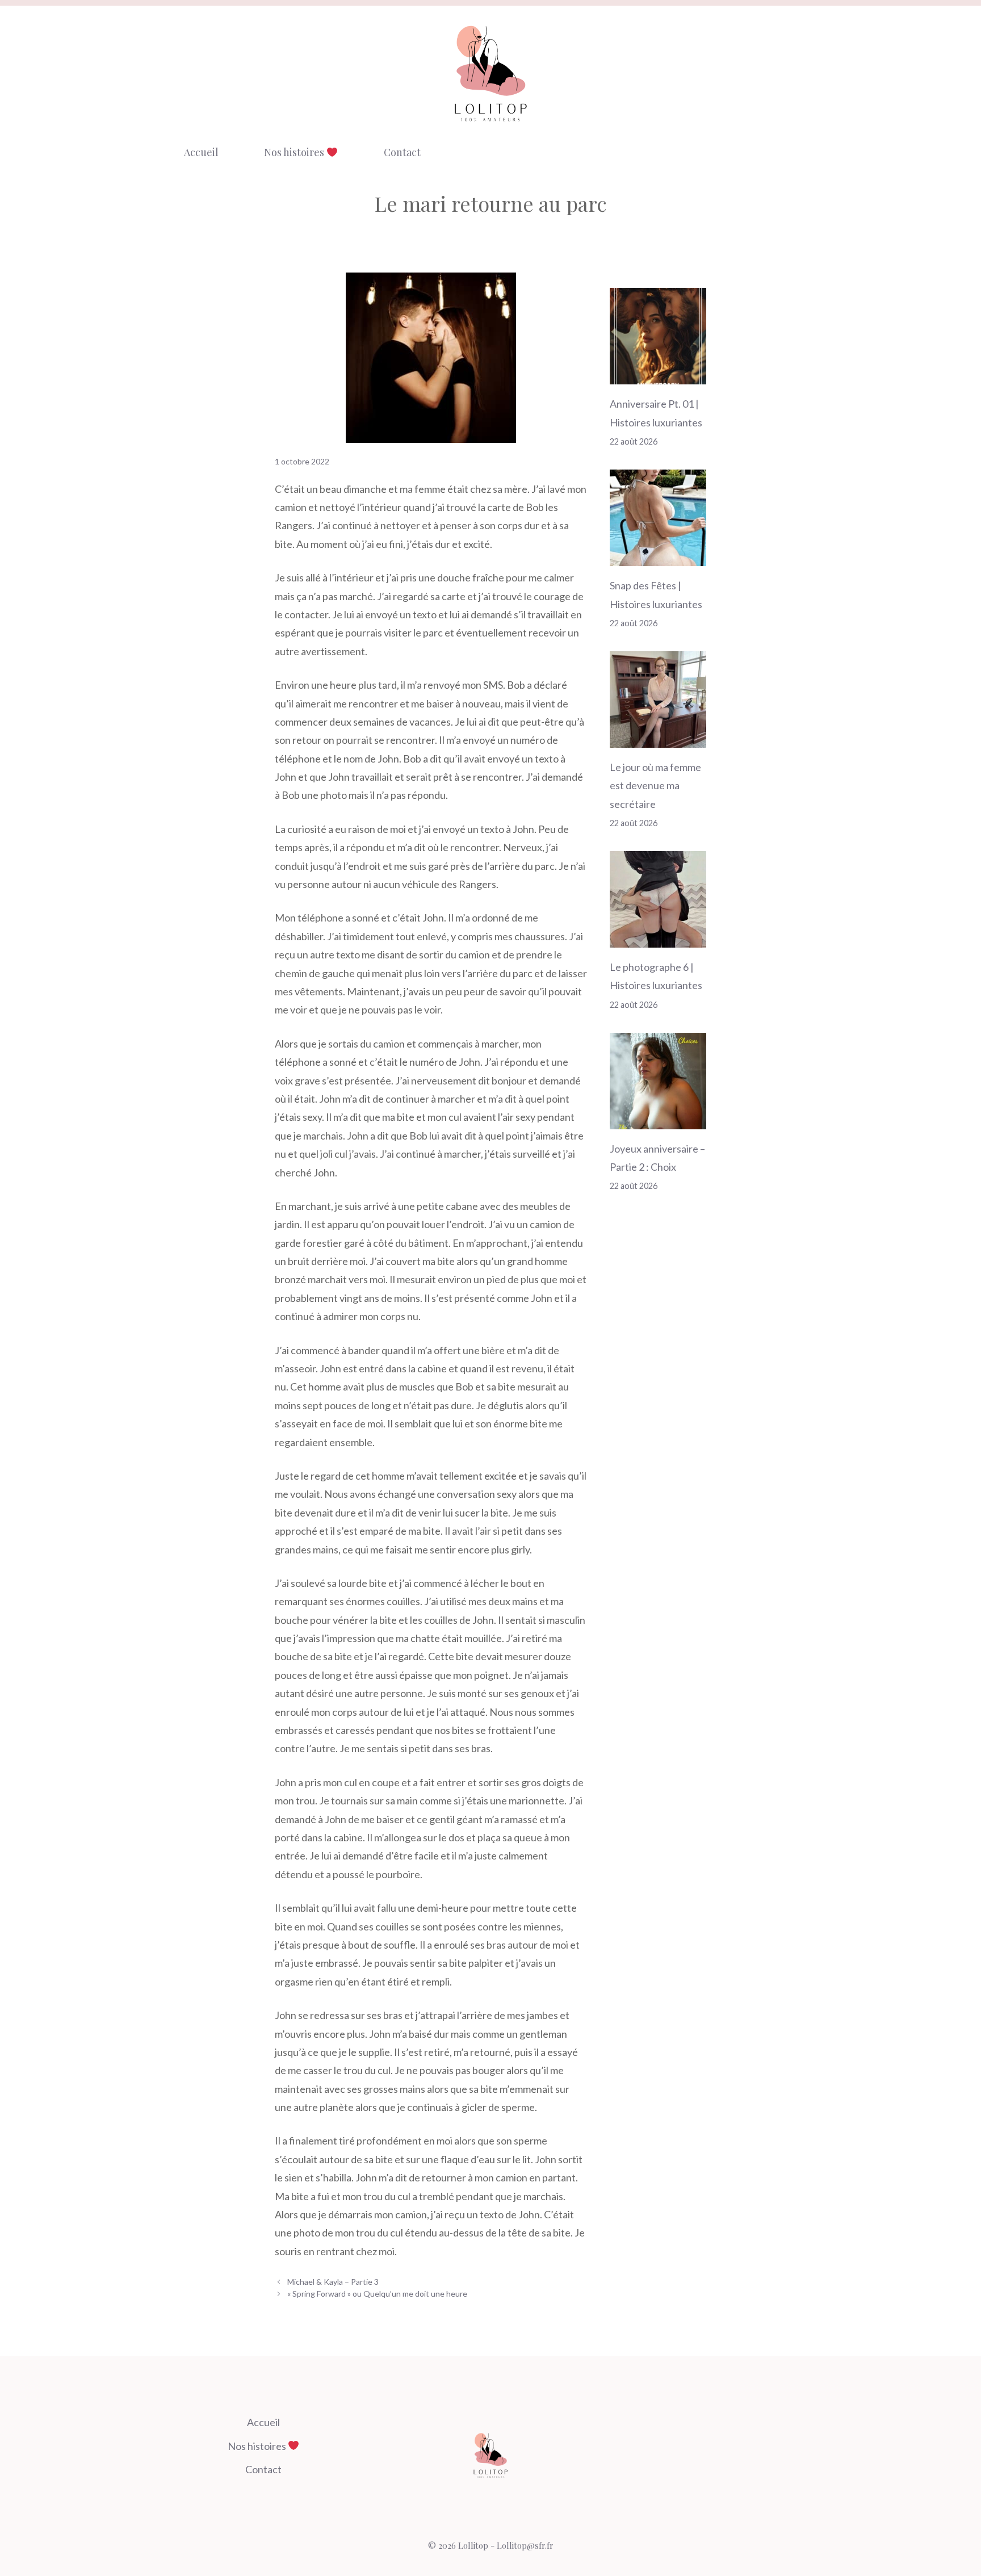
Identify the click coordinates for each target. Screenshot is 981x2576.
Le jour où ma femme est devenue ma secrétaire (655, 786)
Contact (402, 152)
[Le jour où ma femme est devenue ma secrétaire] (658, 738)
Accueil (201, 152)
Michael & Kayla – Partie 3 (333, 2282)
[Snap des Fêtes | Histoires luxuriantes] (658, 557)
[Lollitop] (491, 73)
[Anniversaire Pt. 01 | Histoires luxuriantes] (658, 375)
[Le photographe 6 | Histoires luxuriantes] (658, 939)
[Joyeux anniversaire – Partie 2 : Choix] (658, 1120)
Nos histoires (295, 152)
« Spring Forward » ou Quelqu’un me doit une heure (377, 2294)
